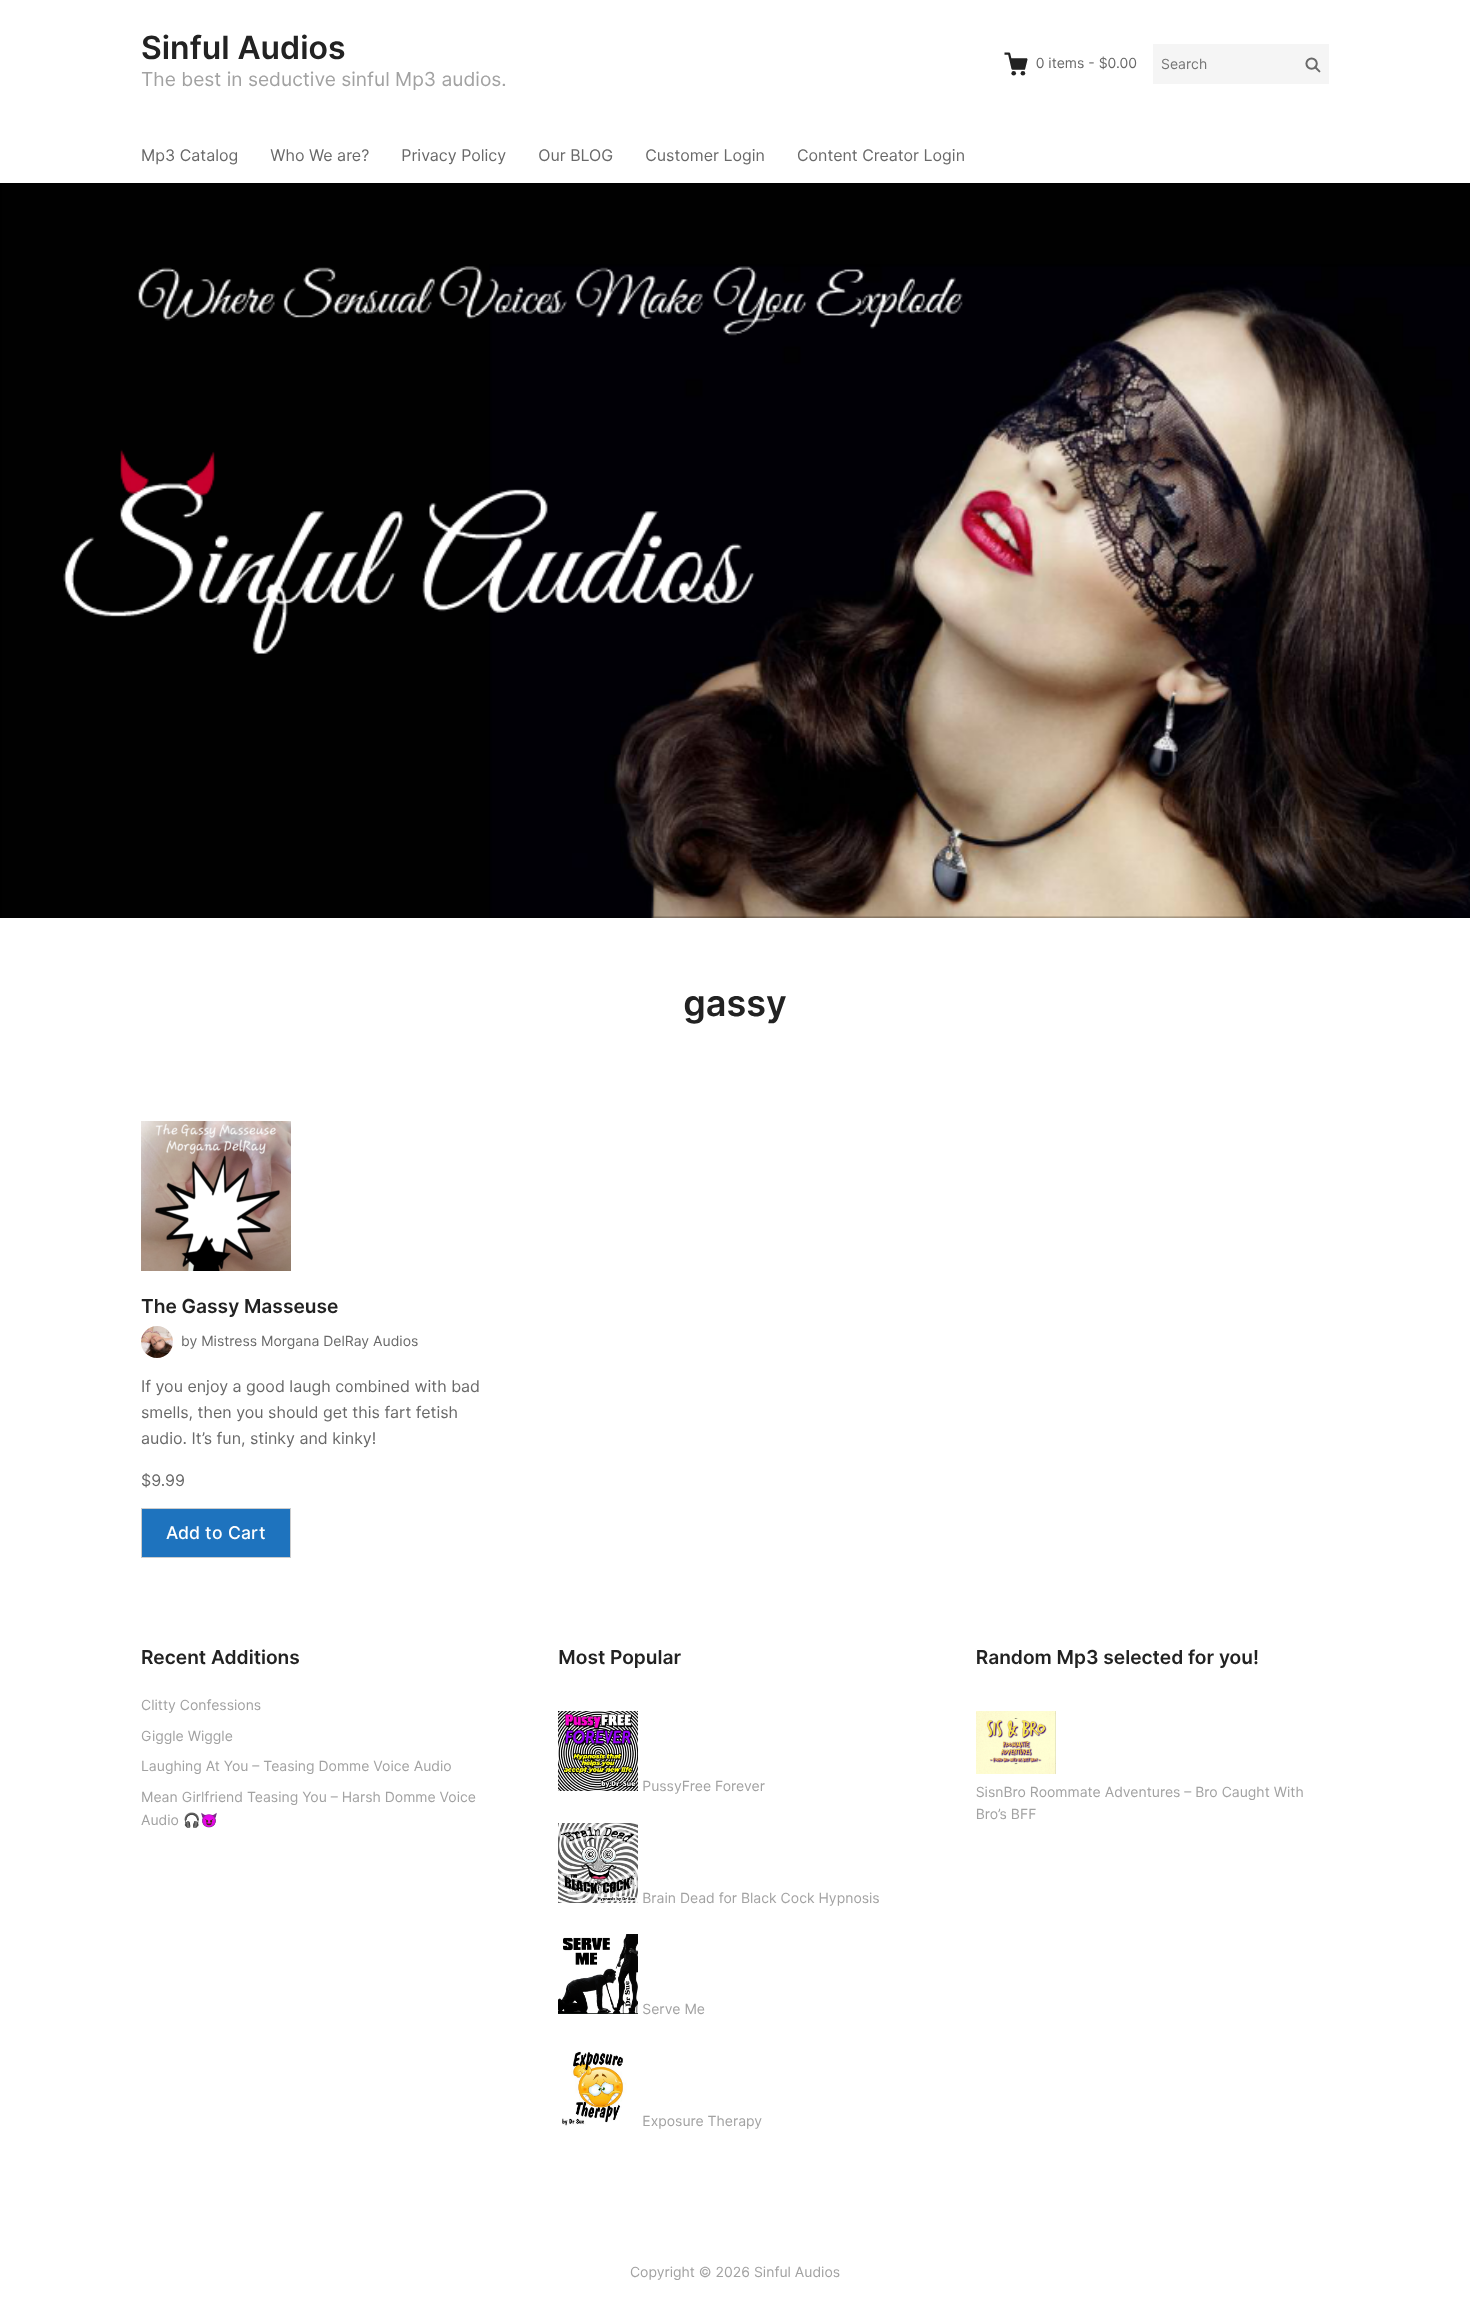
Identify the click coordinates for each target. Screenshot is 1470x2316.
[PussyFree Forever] (598, 1747)
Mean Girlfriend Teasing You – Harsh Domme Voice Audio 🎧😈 (308, 1809)
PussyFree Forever (703, 1786)
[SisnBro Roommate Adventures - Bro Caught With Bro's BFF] (1016, 1738)
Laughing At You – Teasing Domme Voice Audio (296, 1766)
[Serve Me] (598, 1970)
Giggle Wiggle (187, 1736)
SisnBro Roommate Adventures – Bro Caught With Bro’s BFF (1140, 1804)
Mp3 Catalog (189, 155)
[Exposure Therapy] (598, 2082)
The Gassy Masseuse (239, 1306)
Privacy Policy (453, 155)
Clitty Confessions (201, 1705)
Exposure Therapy (702, 2121)
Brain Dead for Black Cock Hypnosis (760, 1898)
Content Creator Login (881, 155)
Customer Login (705, 155)
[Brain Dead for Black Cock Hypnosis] (598, 1859)
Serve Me (673, 2009)
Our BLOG (575, 155)
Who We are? (319, 155)
